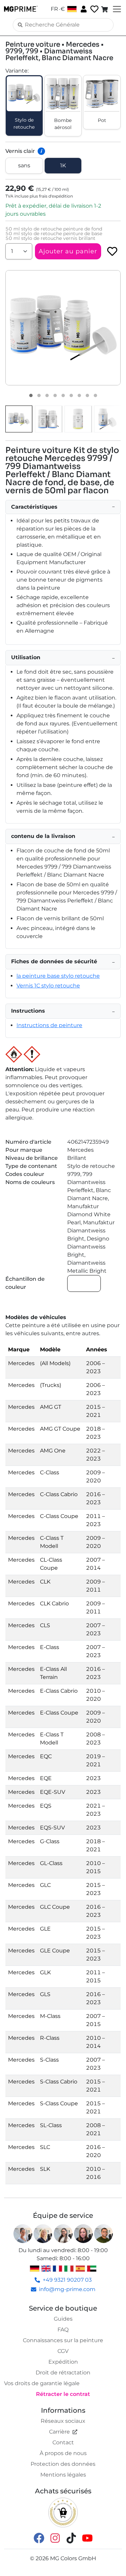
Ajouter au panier (68, 251)
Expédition (63, 2362)
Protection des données (63, 2464)
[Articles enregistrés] (94, 9)
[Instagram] (55, 2538)
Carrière (59, 2432)
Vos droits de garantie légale (42, 2383)
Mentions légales (63, 2475)
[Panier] (105, 9)
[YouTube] (87, 2538)
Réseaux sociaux (63, 2421)
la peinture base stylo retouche (58, 976)
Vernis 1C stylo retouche (48, 986)
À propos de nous (63, 2453)
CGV (63, 2351)
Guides (63, 2319)
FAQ (63, 2330)
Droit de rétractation (63, 2373)
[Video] (95, 395)
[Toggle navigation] (116, 9)
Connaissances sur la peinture (63, 2340)
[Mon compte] (83, 9)
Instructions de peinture (49, 1025)
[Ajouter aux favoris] (112, 251)
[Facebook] (39, 2538)
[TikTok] (71, 2538)
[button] (63, 328)
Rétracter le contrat (63, 2394)
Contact (63, 2442)
